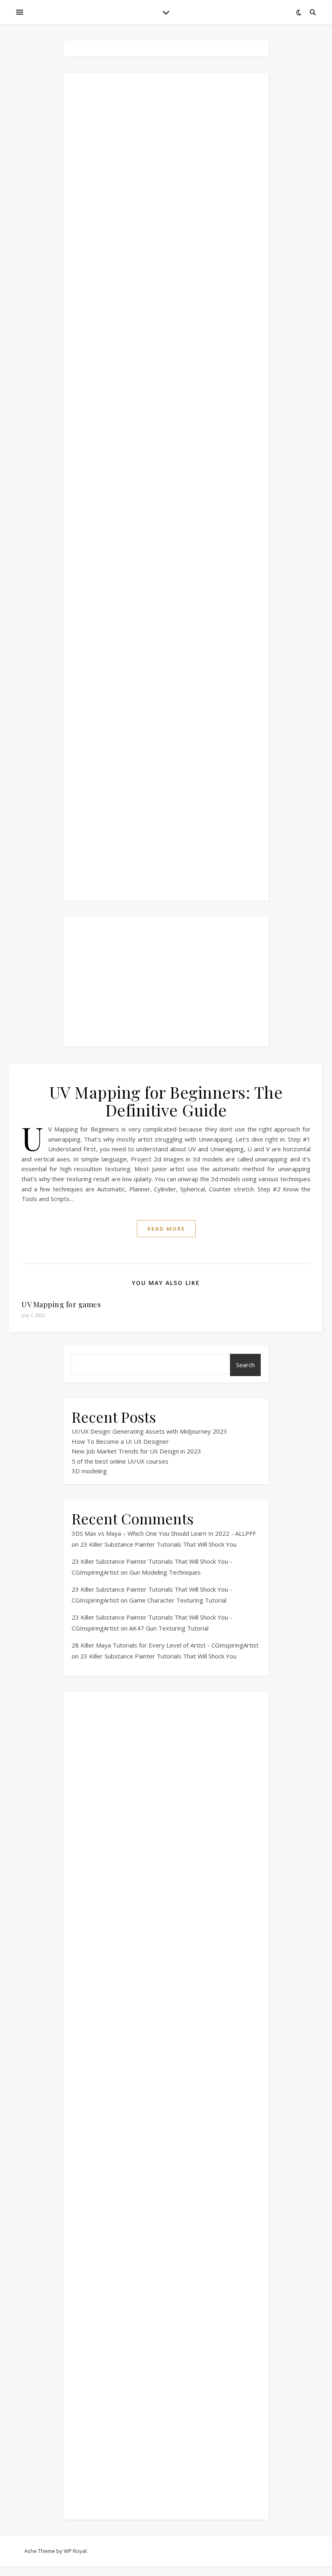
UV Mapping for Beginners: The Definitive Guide (166, 1101)
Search (245, 1365)
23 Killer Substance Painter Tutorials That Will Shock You (158, 1544)
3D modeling (89, 1471)
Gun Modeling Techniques (165, 1572)
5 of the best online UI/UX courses (120, 1461)
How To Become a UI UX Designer (120, 1441)
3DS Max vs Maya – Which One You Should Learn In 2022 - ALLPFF (164, 1533)
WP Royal (75, 2551)
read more (166, 1229)
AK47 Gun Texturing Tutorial (169, 1628)
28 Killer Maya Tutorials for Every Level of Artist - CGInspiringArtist (165, 1645)
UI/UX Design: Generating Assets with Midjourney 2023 (149, 1431)
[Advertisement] (166, 487)
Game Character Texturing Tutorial (178, 1600)
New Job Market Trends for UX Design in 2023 (136, 1451)
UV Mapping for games (61, 1304)
